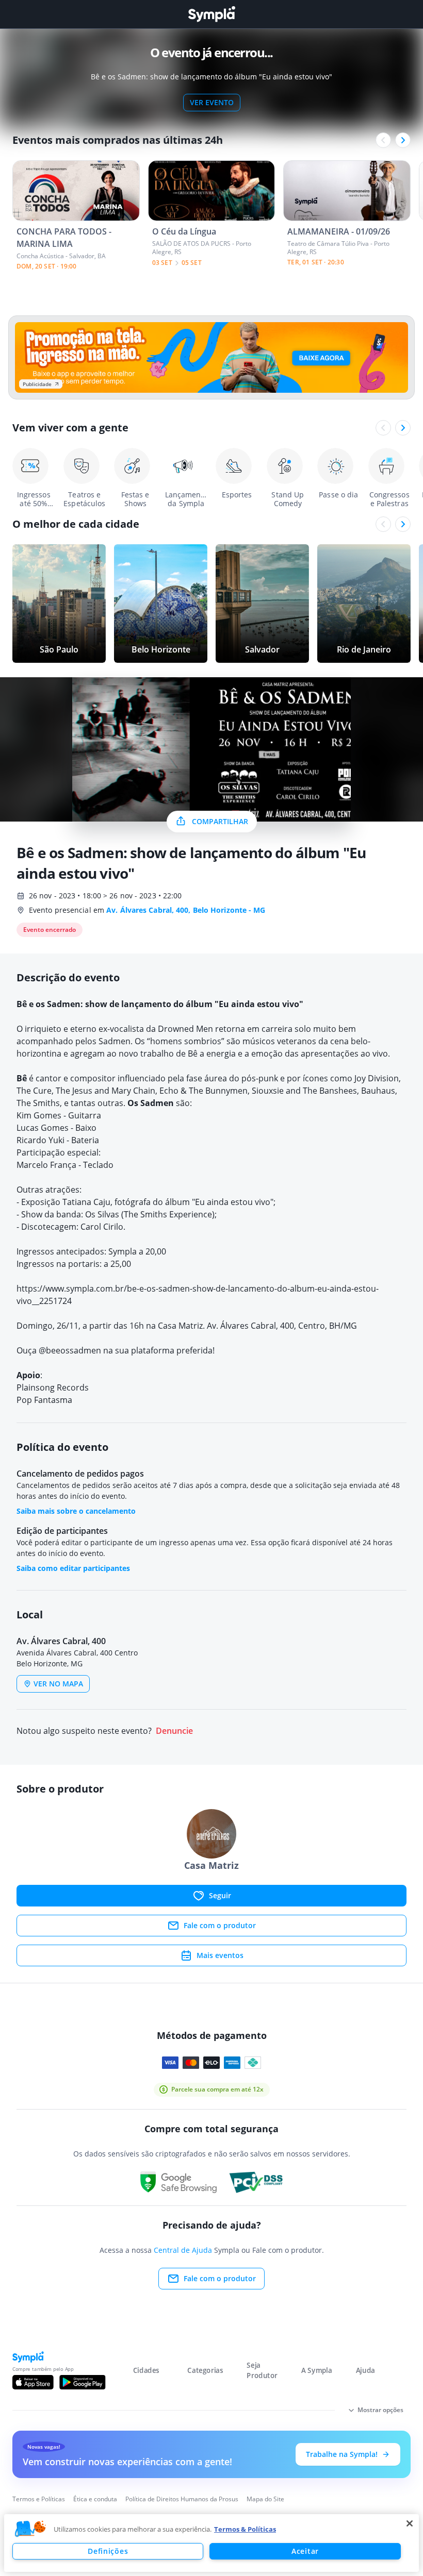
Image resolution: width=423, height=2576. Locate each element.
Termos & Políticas (245, 2529)
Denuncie (174, 1731)
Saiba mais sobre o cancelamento (76, 1511)
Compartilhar (220, 821)
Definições (108, 2551)
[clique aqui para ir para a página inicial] (211, 14)
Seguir (220, 1895)
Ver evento (212, 102)
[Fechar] (410, 2523)
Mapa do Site (265, 2499)
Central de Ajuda (183, 2250)
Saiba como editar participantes (73, 1568)
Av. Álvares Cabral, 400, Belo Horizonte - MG (186, 910)
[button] (30, 2529)
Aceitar (305, 2551)
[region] (211, 2543)
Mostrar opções (380, 2410)
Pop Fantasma (45, 1400)
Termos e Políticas (39, 2499)
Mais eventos (220, 1955)
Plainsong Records (53, 1387)
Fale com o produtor (220, 1925)
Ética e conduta (95, 2499)
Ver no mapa (58, 1684)
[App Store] (33, 2382)
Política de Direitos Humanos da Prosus (182, 2499)
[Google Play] (82, 2382)
